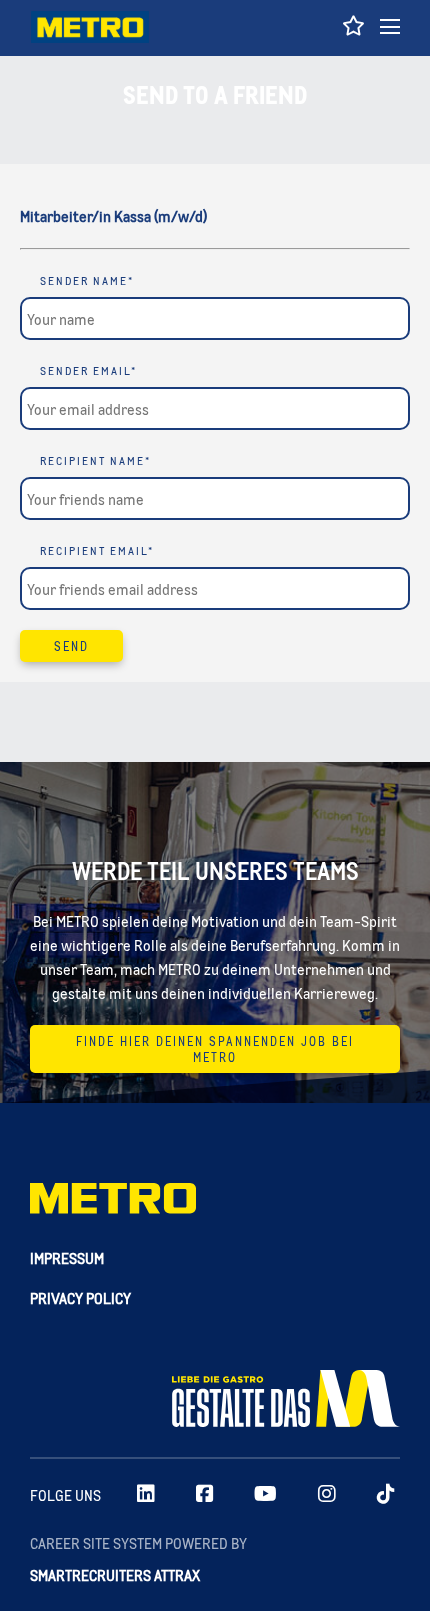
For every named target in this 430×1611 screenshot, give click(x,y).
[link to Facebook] (205, 1495)
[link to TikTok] (386, 1495)
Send (71, 646)
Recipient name (95, 461)
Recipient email (97, 551)
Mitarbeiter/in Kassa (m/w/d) (113, 215)
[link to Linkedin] (146, 1495)
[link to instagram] (327, 1495)
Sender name (87, 281)
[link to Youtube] (265, 1495)
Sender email (88, 371)
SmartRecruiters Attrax (115, 1574)
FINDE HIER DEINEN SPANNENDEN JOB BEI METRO (215, 1049)
